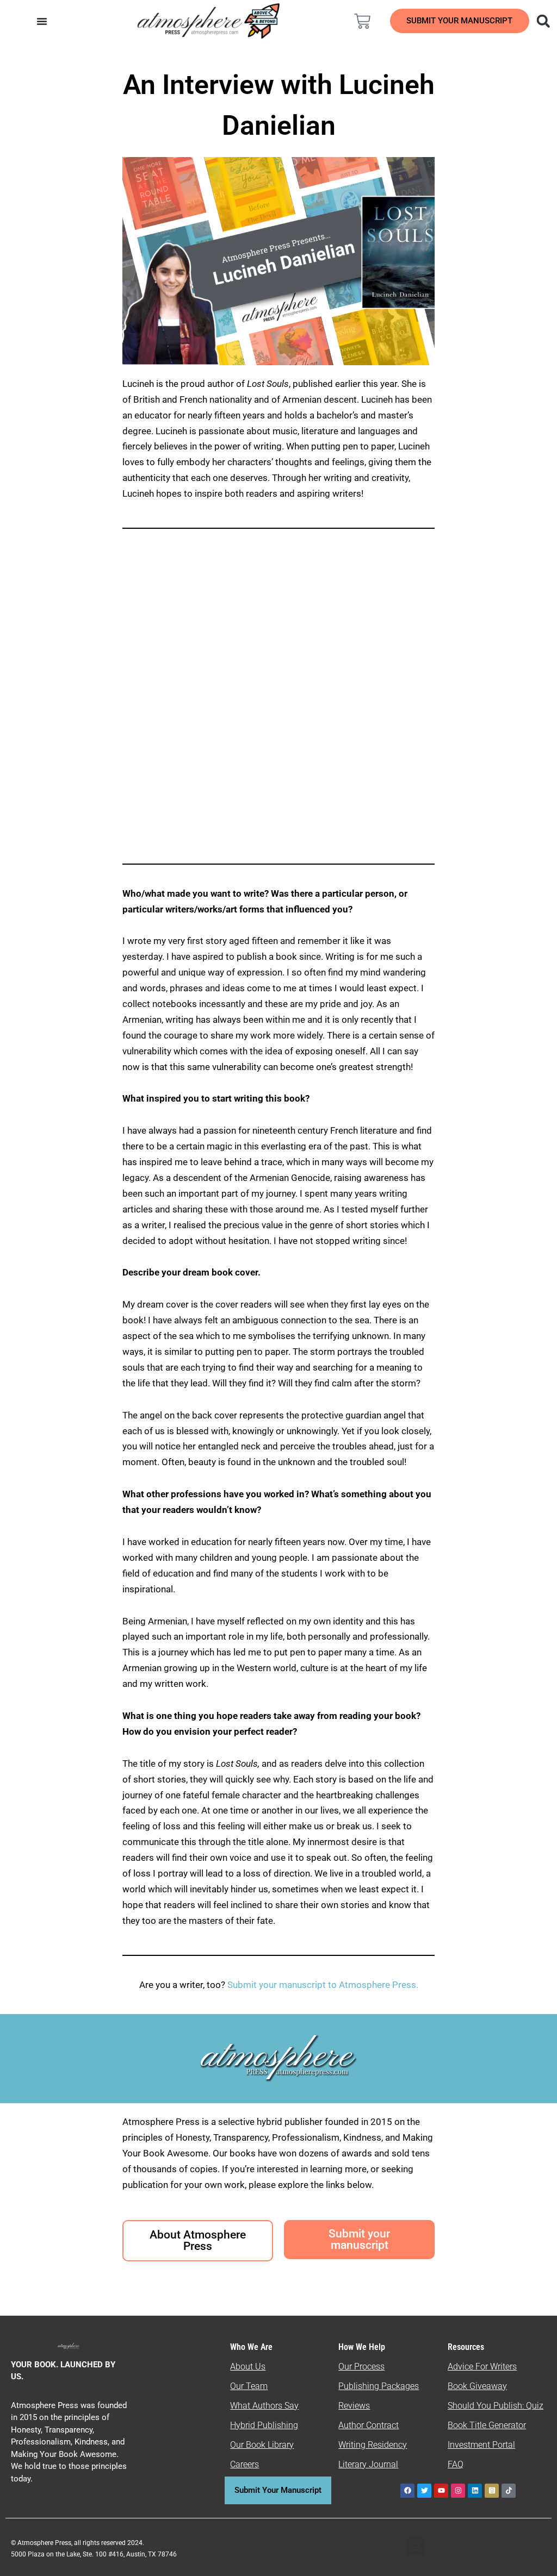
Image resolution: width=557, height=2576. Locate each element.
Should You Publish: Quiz (496, 2406)
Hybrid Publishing (264, 2425)
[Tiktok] (509, 2491)
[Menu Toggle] (42, 21)
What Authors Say (264, 2406)
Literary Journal (368, 2464)
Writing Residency (373, 2445)
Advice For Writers (482, 2366)
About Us (248, 2366)
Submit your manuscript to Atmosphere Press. (323, 1985)
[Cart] (362, 21)
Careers (245, 2464)
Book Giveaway (477, 2386)
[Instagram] (458, 2491)
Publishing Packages (379, 2386)
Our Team (249, 2386)
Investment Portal (481, 2445)
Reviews (354, 2406)
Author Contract (369, 2425)
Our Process (361, 2366)
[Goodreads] (492, 2491)
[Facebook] (407, 2491)
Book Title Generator (487, 2425)
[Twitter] (424, 2491)
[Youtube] (441, 2491)
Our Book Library (262, 2445)
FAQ (456, 2464)
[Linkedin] (475, 2491)
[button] (543, 21)
